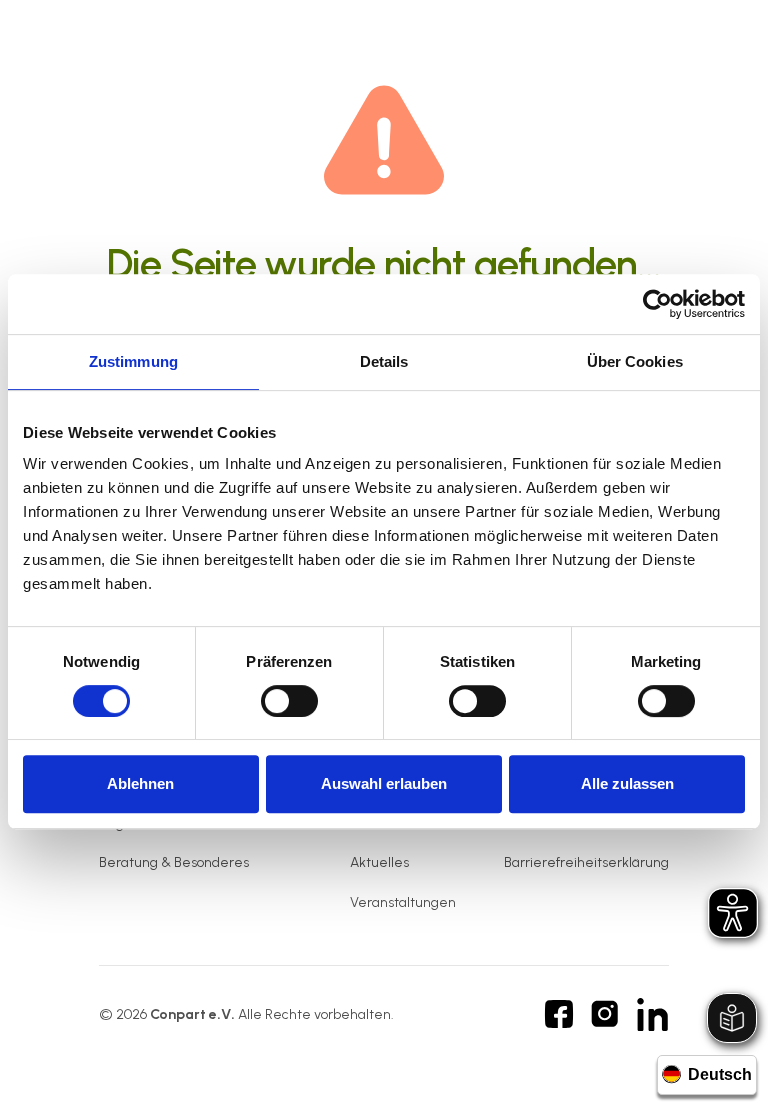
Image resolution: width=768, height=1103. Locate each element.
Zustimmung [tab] (133, 361)
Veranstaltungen (403, 902)
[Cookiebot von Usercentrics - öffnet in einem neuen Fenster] (657, 304)
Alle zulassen (627, 783)
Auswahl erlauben (384, 783)
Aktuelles (379, 862)
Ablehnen (140, 783)
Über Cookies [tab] (635, 361)
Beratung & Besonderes (174, 862)
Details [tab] (384, 361)
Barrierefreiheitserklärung (586, 862)
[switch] (289, 701)
